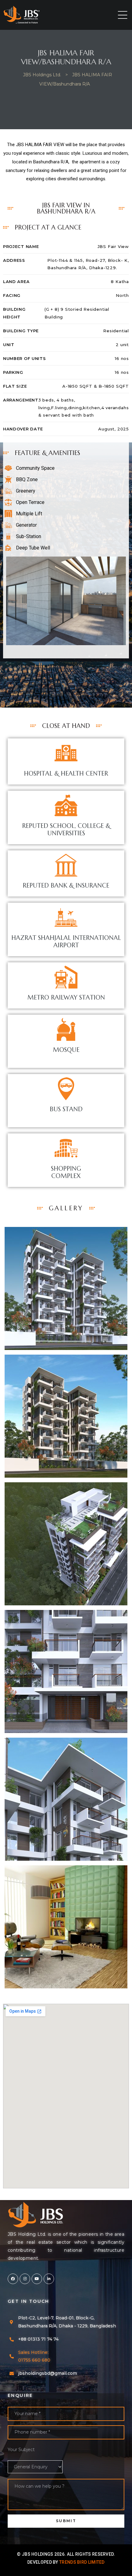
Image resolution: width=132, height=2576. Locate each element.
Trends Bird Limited (82, 2562)
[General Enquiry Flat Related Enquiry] (66, 2467)
